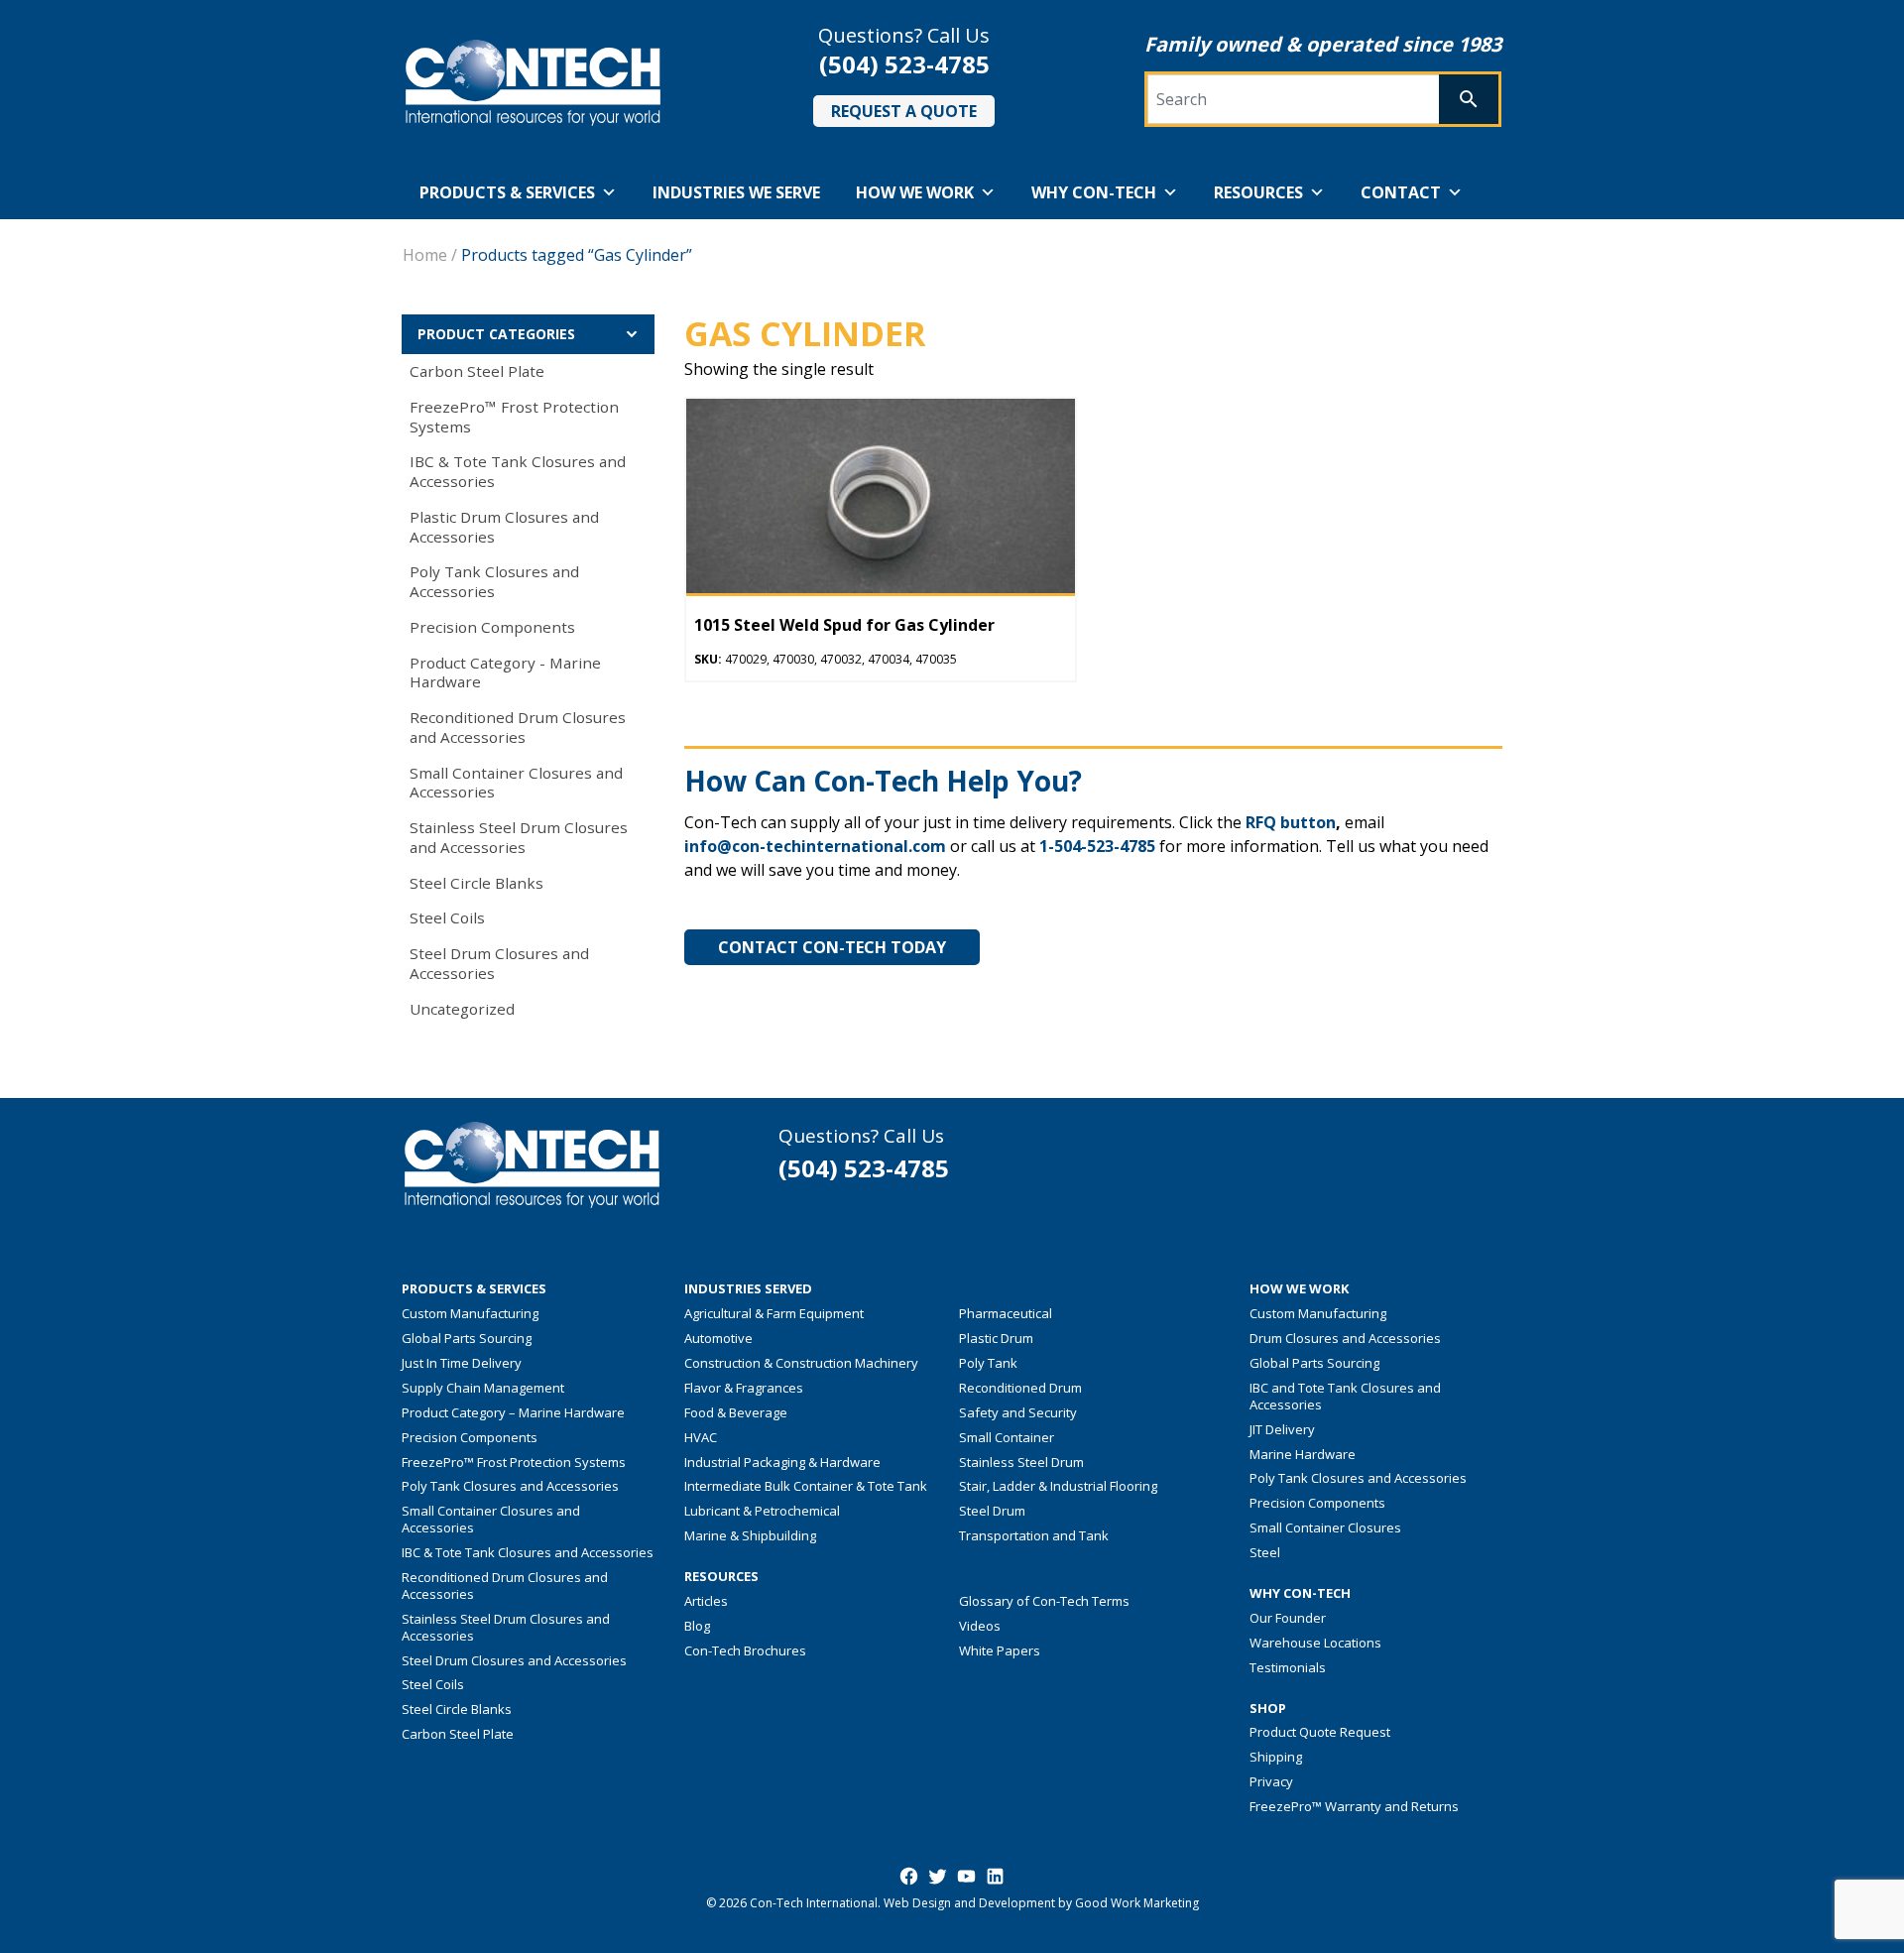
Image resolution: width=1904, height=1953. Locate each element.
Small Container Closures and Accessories (516, 783)
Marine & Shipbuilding (750, 1535)
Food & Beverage (736, 1412)
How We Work (915, 192)
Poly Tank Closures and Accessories (494, 581)
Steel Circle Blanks (476, 883)
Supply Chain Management (483, 1388)
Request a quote (904, 111)
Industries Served (748, 1289)
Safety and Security (1018, 1412)
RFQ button (1291, 822)
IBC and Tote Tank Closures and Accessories (1345, 1396)
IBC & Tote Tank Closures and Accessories (518, 471)
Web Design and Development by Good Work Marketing (1041, 1903)
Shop (1268, 1709)
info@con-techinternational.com (815, 846)
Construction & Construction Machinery (801, 1363)
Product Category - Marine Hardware (505, 672)
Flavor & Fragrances (744, 1388)
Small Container (1007, 1437)
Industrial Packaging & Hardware (782, 1462)
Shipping (1276, 1757)
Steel (1265, 1552)
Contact (1401, 192)
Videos (980, 1626)
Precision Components (492, 627)
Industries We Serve (736, 192)
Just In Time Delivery (462, 1363)
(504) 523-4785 (904, 64)
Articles (706, 1601)
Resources (1258, 192)
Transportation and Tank (1034, 1535)
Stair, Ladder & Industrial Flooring (1058, 1486)
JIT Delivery (1282, 1429)
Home (425, 255)
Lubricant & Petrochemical (762, 1511)
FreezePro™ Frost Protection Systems (514, 417)
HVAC (701, 1437)
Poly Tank (988, 1363)
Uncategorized (462, 1009)
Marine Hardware (1303, 1454)
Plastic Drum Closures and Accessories (504, 527)
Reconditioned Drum (1020, 1388)
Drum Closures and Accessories (1345, 1338)
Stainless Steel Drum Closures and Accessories (519, 837)
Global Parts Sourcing (467, 1338)
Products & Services (507, 192)
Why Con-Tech (1094, 192)
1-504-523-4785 (1097, 846)
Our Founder (1288, 1618)
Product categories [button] (496, 334)
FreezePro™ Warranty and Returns (1354, 1806)
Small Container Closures (1325, 1527)
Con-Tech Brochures (745, 1650)
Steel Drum (992, 1511)
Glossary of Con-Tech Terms (1044, 1601)
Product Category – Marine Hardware (513, 1412)
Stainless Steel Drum (1021, 1462)
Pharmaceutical (1006, 1313)
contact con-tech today (832, 947)
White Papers (1000, 1650)
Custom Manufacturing (470, 1313)
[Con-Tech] (533, 83)
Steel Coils (447, 917)
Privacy (1271, 1781)
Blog (697, 1626)
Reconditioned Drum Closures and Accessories (518, 727)
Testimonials (1288, 1667)
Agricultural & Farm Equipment (774, 1313)
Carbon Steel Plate (477, 371)
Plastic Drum (996, 1338)
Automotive (718, 1338)
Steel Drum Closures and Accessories (499, 963)
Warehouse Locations (1315, 1643)
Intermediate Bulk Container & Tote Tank (806, 1486)
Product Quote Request (1320, 1732)
